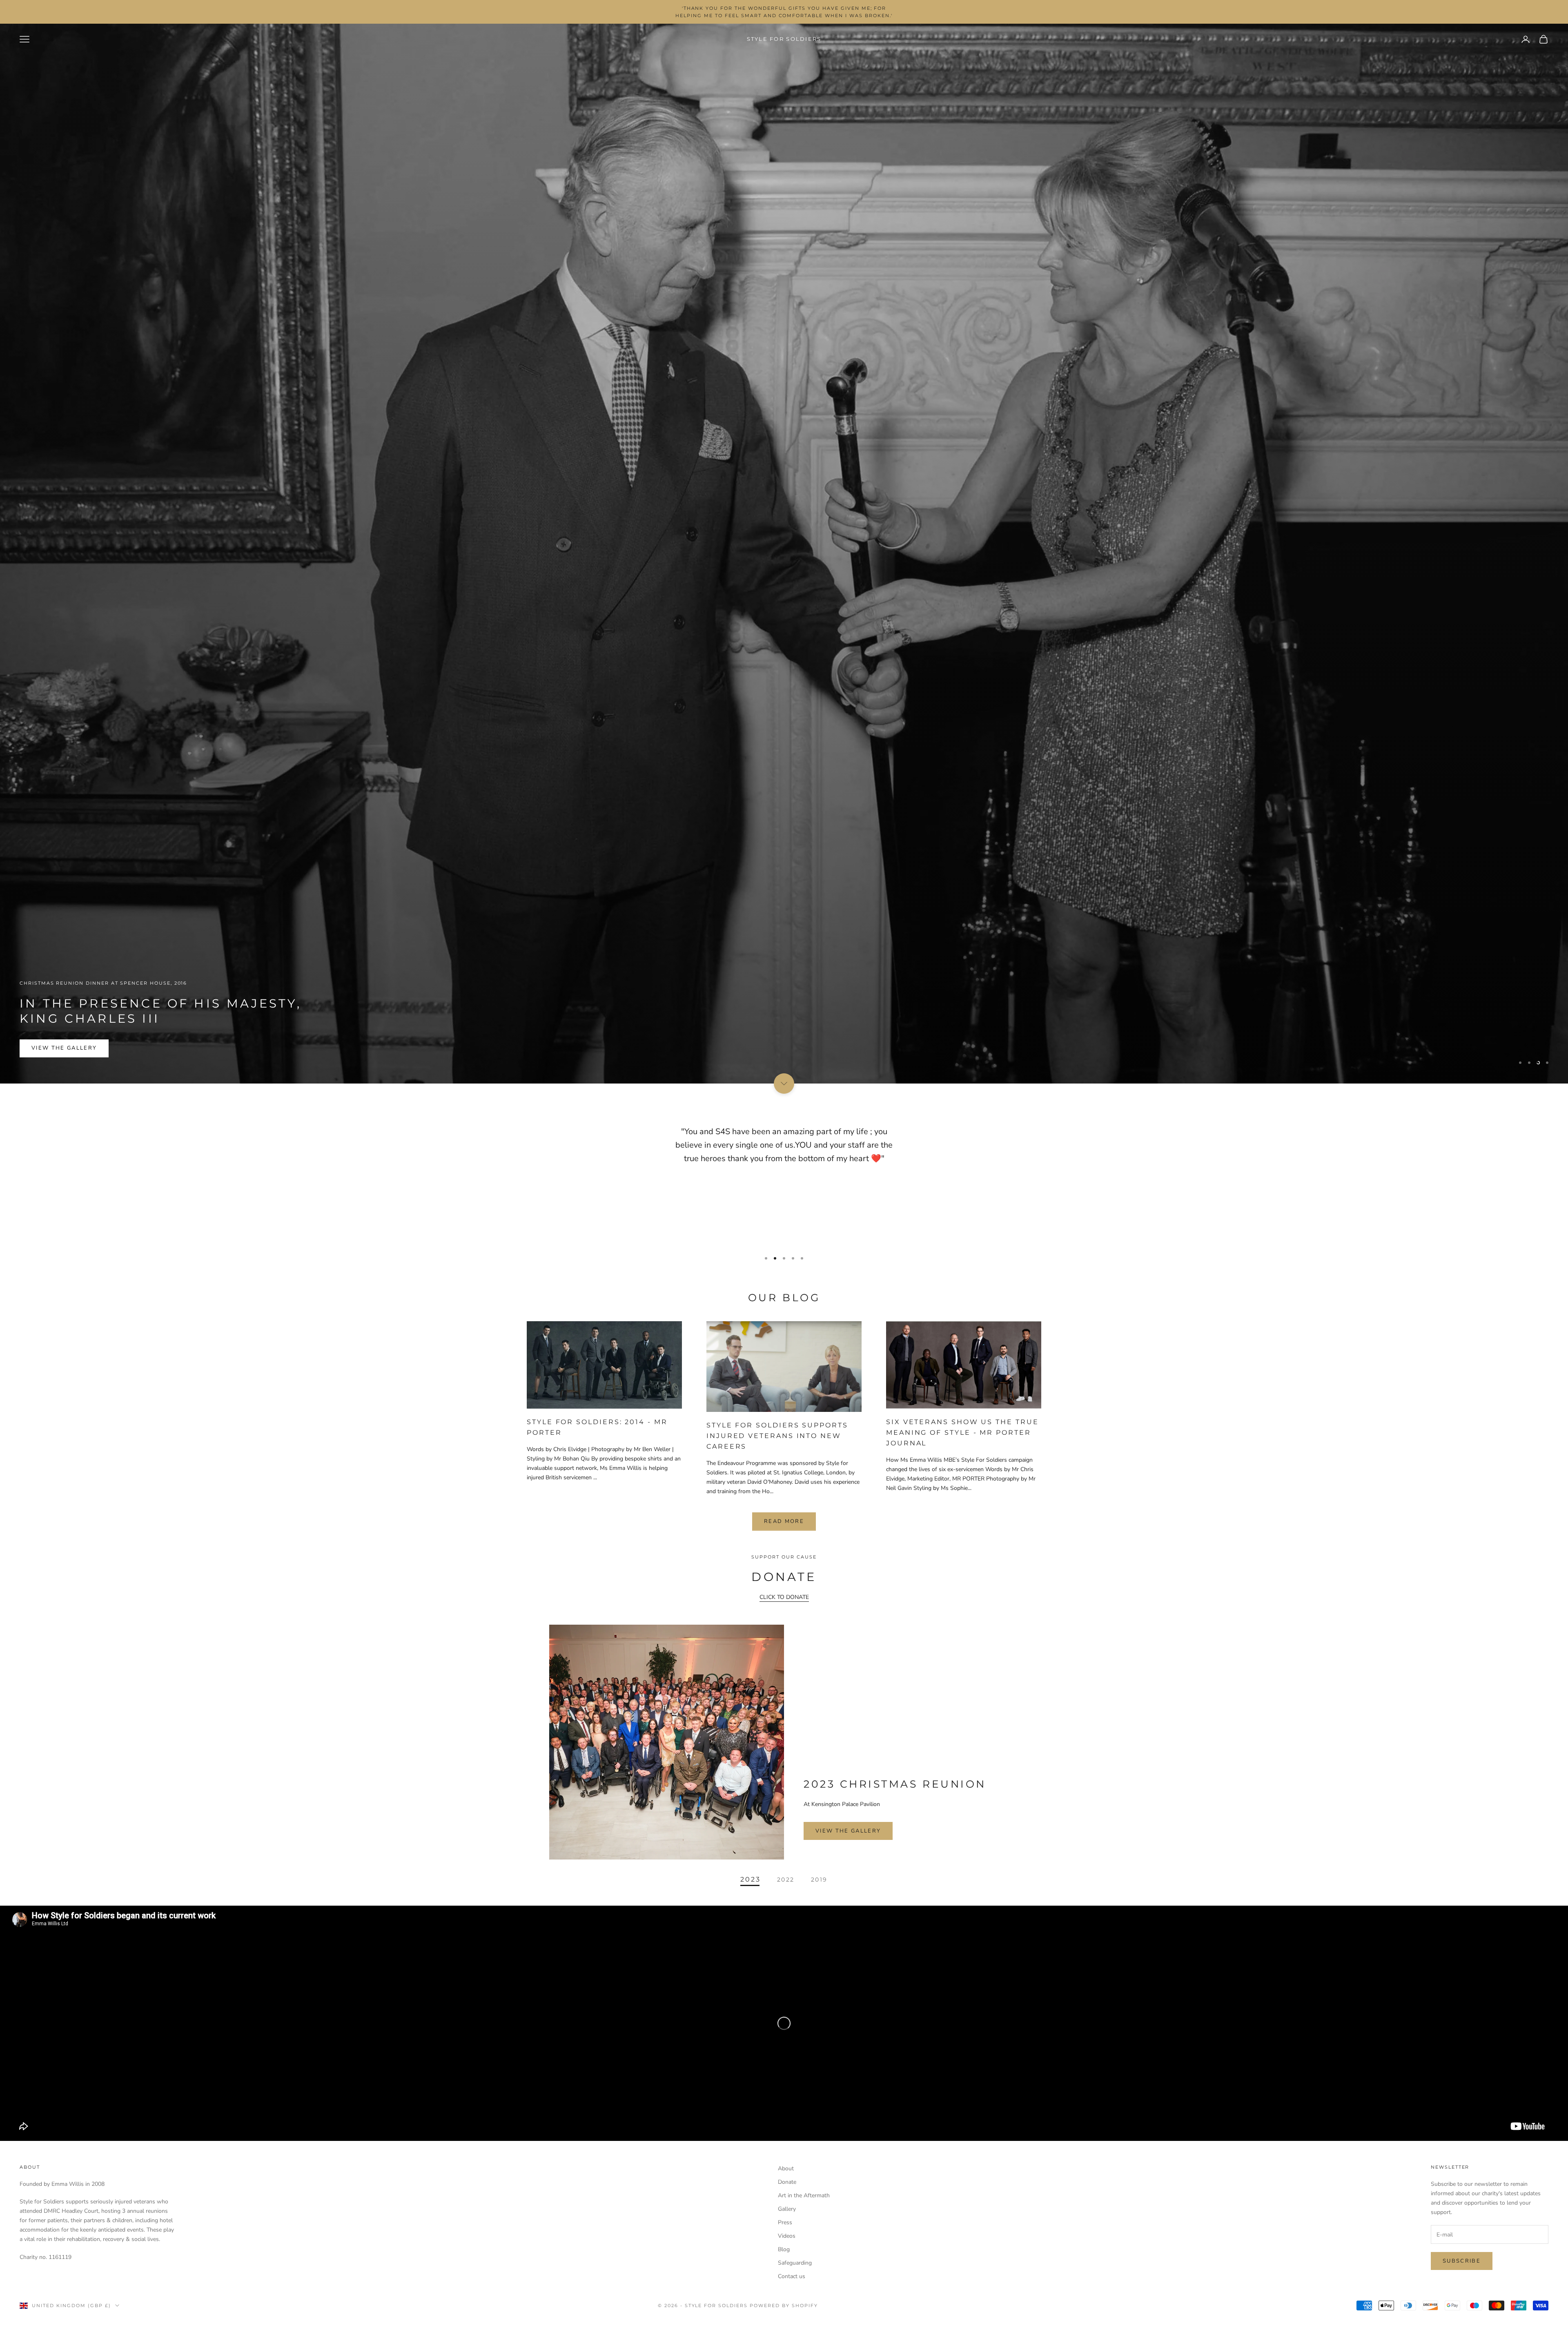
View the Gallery (848, 1831)
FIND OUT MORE (58, 1068)
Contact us (792, 2276)
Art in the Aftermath (804, 2195)
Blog (784, 2249)
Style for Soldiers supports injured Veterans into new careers (777, 1436)
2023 (751, 1879)
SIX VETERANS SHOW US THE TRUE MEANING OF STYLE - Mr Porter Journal (962, 1432)
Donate (787, 2182)
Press (785, 2222)
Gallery (787, 2209)
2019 (819, 1879)
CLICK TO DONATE (784, 1597)
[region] (784, 554)
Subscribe (1462, 2261)
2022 (786, 1879)
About (786, 2168)
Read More (784, 1521)
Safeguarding (795, 2263)
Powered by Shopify (784, 2305)
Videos (787, 2236)
